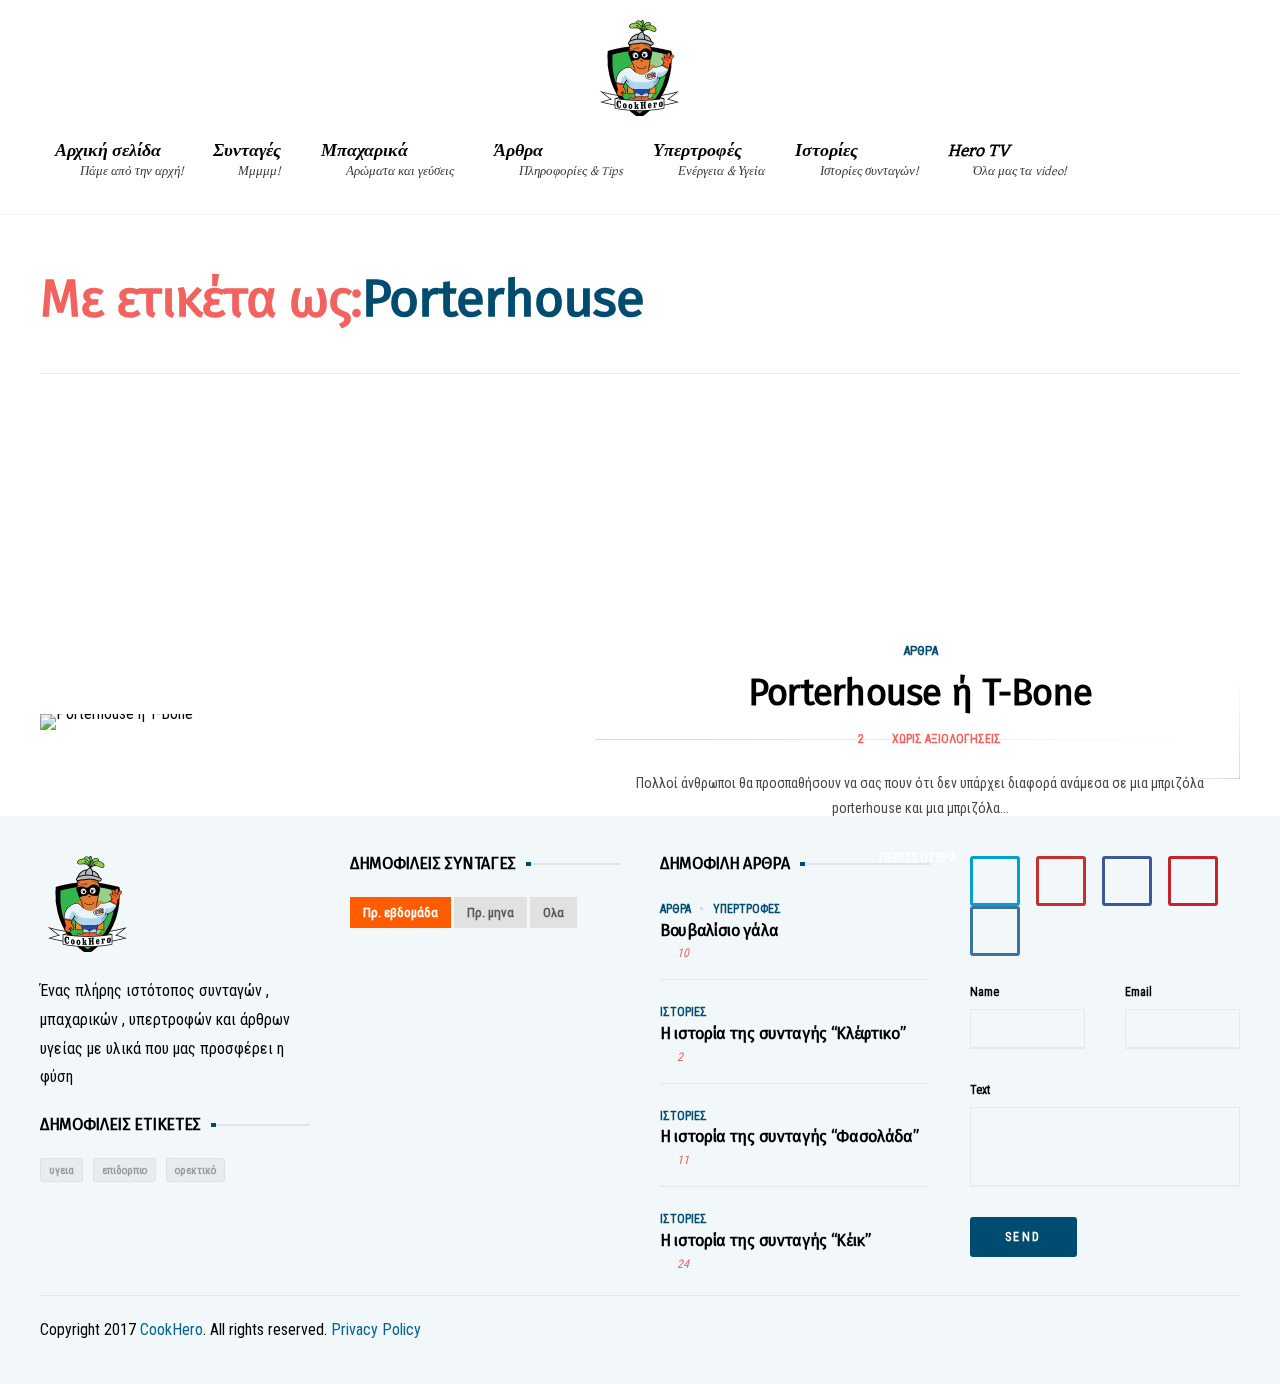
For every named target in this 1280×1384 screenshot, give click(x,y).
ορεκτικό (195, 1170)
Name (984, 992)
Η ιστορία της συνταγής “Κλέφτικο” (782, 1033)
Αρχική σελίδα (119, 159)
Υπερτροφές (709, 159)
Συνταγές (247, 159)
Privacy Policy (376, 1329)
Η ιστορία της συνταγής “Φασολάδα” (789, 1136)
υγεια (61, 1170)
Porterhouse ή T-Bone (920, 693)
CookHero (171, 1329)
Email (1138, 992)
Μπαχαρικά (387, 159)
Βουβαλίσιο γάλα (719, 930)
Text (980, 1090)
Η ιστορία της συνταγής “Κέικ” (765, 1240)
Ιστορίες (856, 159)
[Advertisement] (640, 544)
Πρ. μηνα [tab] (490, 912)
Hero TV (1007, 159)
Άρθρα (558, 159)
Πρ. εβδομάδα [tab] (400, 912)
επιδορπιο (124, 1170)
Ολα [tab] (553, 912)
